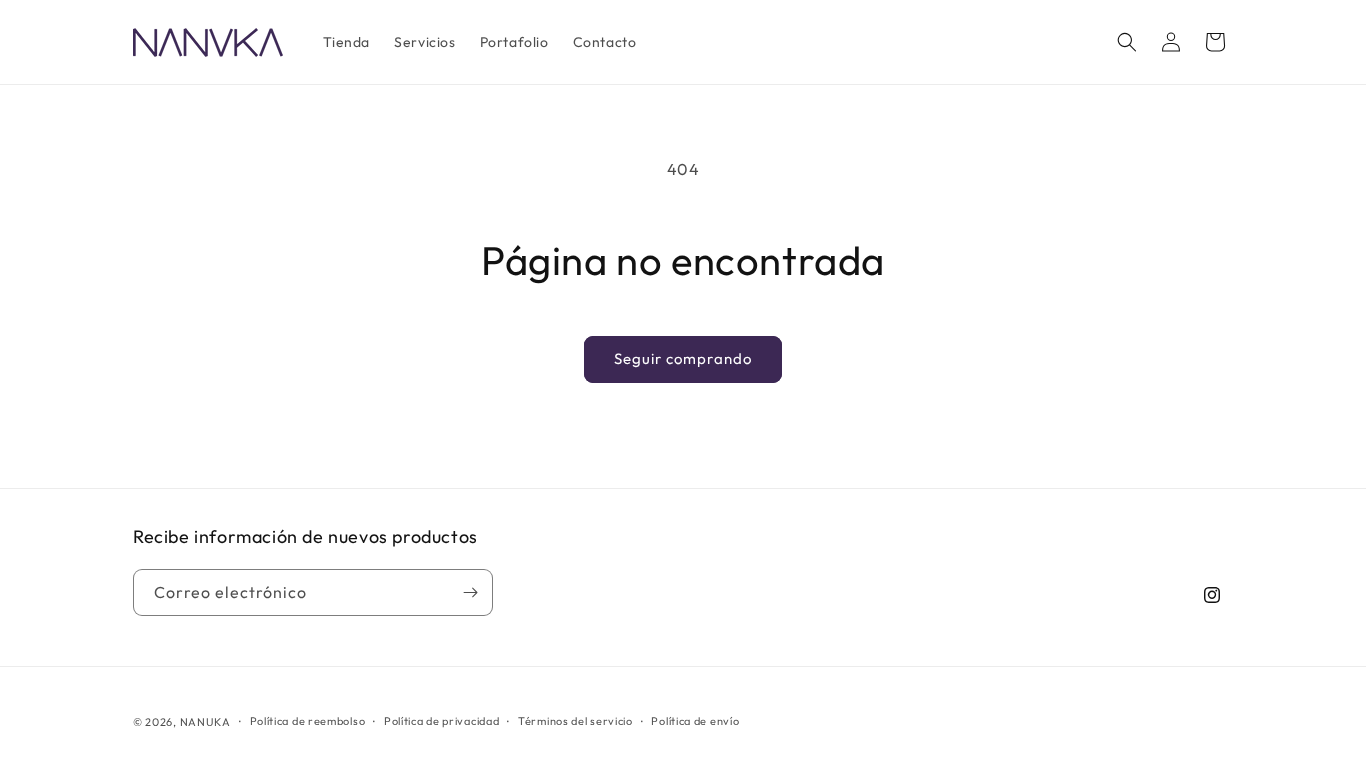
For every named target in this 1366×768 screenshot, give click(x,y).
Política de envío (695, 721)
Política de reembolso (308, 721)
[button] (1127, 42)
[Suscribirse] (470, 592)
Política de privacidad (441, 721)
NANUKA (205, 722)
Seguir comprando (683, 358)
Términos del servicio (575, 721)
